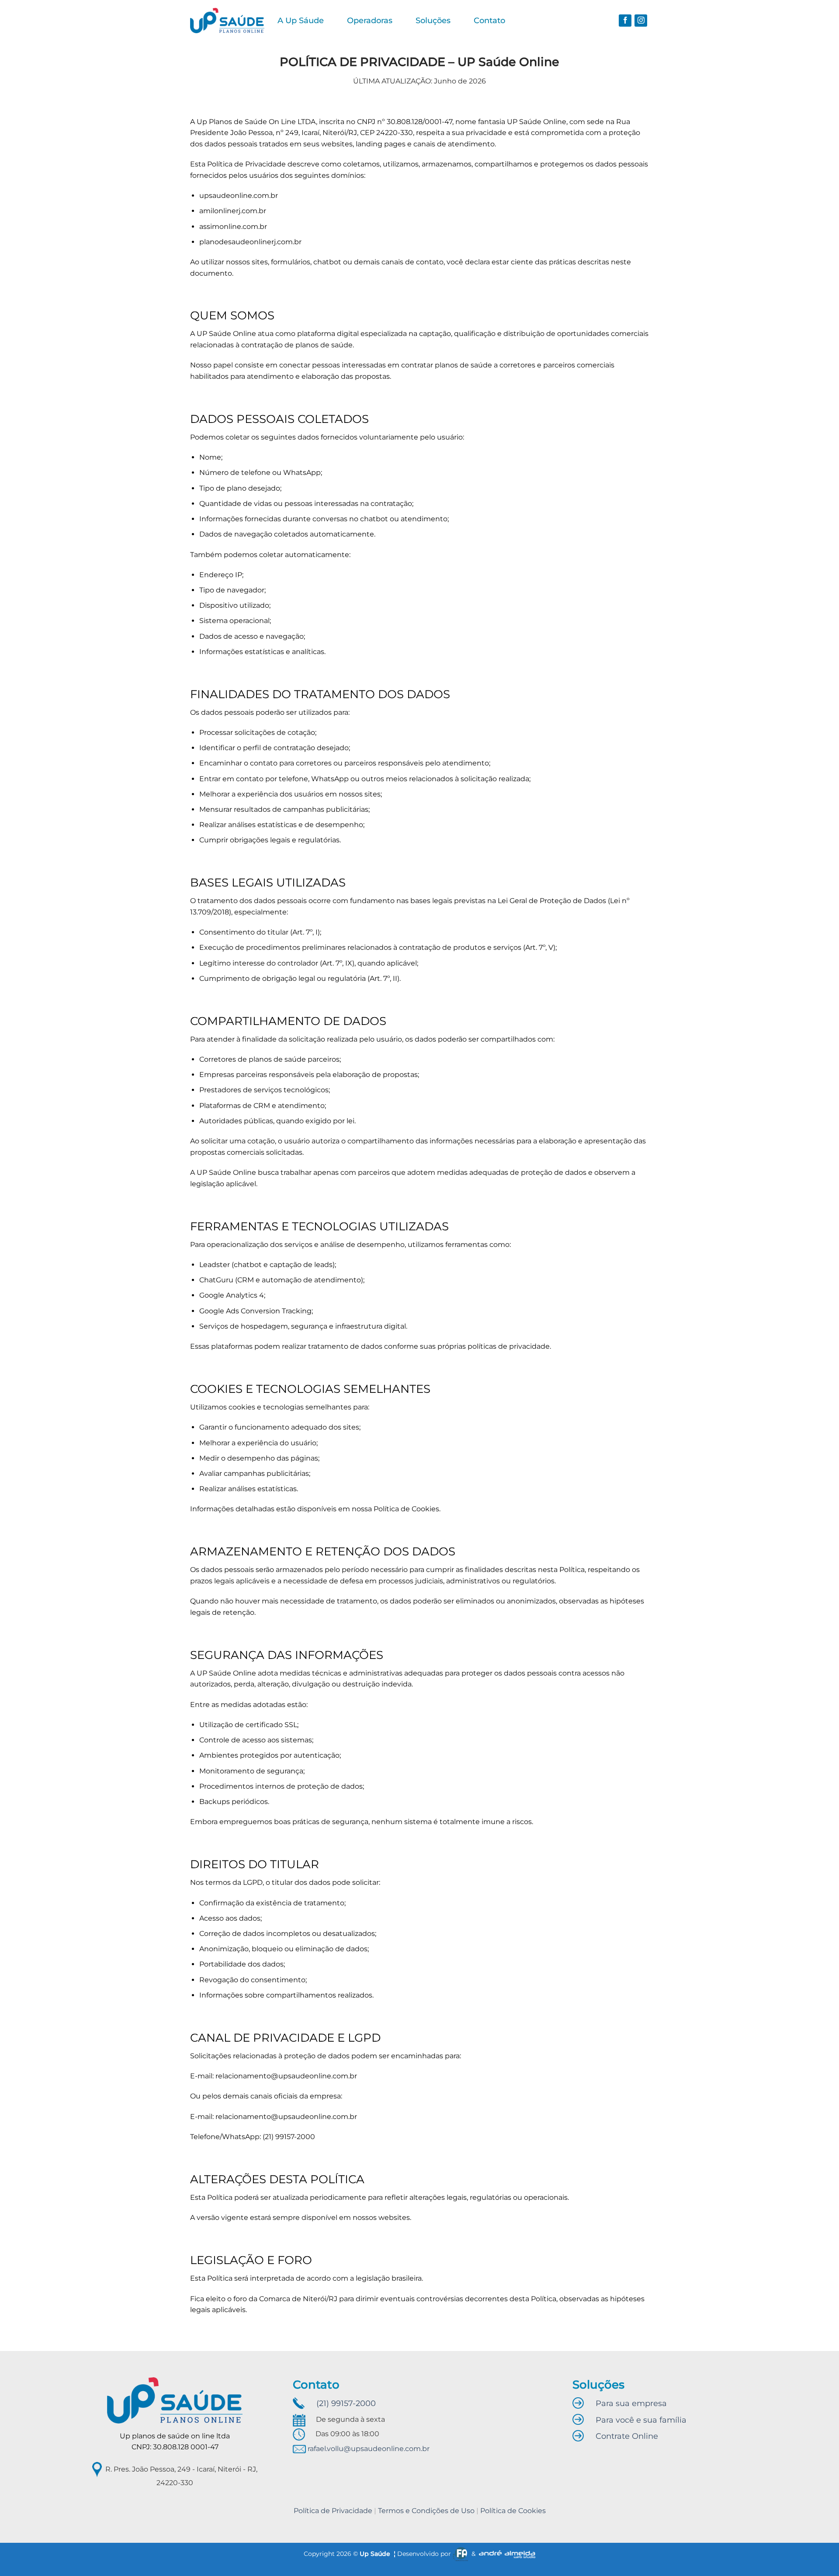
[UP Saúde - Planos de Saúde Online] (227, 21)
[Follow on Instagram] (641, 21)
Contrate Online (627, 2436)
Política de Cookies (513, 2511)
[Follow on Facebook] (625, 21)
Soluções (433, 20)
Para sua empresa (631, 2403)
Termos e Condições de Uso (426, 2511)
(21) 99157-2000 (346, 2403)
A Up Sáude (301, 20)
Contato (489, 20)
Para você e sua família (641, 2420)
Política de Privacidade (333, 2511)
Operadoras (370, 20)
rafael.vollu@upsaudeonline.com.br (368, 2449)
